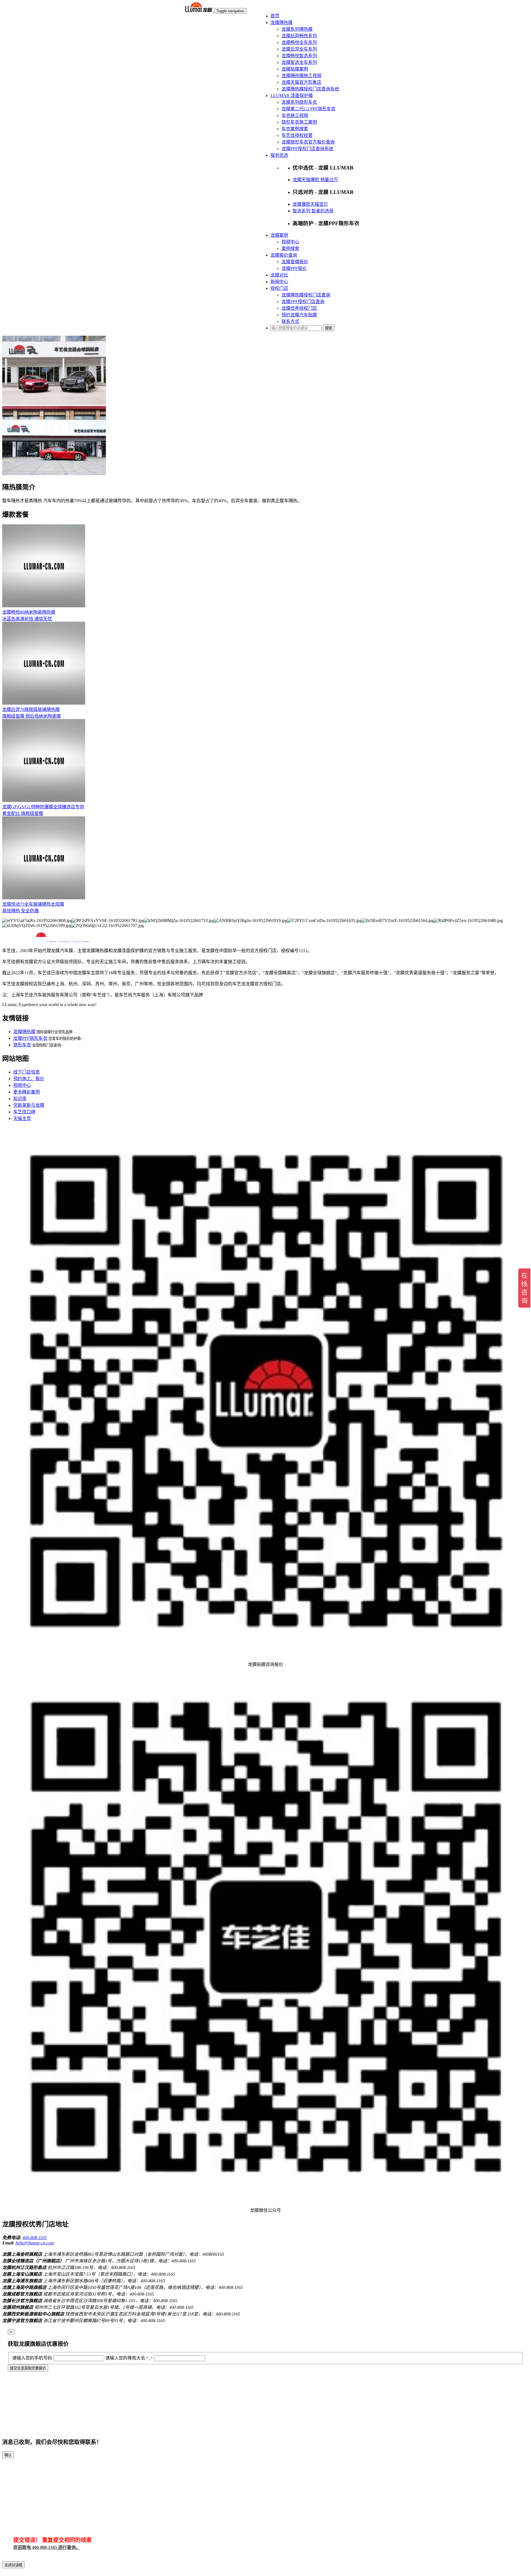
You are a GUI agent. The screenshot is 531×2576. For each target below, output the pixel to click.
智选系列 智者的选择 (313, 211)
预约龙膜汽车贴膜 (299, 315)
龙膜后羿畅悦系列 (299, 36)
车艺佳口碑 (24, 1112)
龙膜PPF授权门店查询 (303, 302)
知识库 (20, 1099)
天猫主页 (22, 1118)
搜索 (329, 328)
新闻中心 (279, 282)
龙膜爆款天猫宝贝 (310, 204)
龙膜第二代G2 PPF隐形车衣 (309, 109)
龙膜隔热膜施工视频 (301, 76)
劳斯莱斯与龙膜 (29, 1105)
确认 (8, 2455)
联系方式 (290, 321)
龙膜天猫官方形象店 (301, 82)
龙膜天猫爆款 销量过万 (315, 180)
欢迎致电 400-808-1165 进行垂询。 (47, 2547)
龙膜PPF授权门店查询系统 (307, 149)
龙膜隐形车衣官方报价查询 (308, 142)
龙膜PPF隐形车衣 (30, 1038)
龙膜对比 (279, 275)
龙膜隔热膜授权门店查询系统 (310, 89)
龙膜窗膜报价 (295, 262)
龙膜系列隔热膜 (297, 29)
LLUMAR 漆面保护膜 (292, 96)
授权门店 (279, 288)
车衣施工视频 (295, 115)
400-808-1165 (35, 2238)
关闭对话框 (13, 2565)
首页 (275, 16)
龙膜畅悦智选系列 (299, 56)
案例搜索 (290, 248)
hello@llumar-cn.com (35, 2243)
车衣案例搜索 (295, 129)
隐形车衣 (22, 1045)
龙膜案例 (279, 235)
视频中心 (290, 242)
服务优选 (279, 155)
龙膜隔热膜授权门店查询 (306, 295)
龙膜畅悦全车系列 (299, 42)
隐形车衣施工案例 (299, 122)
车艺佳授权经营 (297, 135)
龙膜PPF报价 (294, 268)
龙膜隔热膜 (282, 23)
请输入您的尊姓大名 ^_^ (129, 2358)
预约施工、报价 (29, 1079)
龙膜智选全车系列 (299, 62)
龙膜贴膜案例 (295, 69)
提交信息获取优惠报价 (28, 2368)
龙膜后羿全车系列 (299, 49)
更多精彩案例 (27, 1092)
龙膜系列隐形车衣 (299, 102)
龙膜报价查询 (284, 255)
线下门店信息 (27, 1072)
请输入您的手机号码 (32, 2358)
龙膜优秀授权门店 (299, 308)
